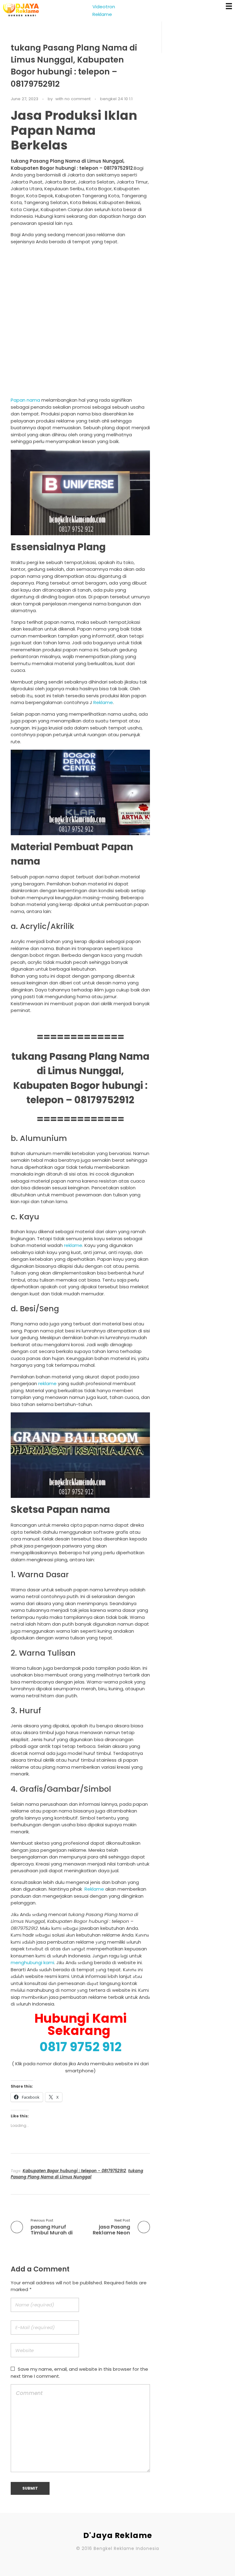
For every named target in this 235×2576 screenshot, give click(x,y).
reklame (73, 1245)
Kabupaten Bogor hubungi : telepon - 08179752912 (74, 2171)
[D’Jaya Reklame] (21, 10)
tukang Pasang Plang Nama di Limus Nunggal (77, 2174)
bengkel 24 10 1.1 (116, 99)
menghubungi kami (32, 1962)
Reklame (103, 702)
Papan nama (25, 400)
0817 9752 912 (80, 2047)
